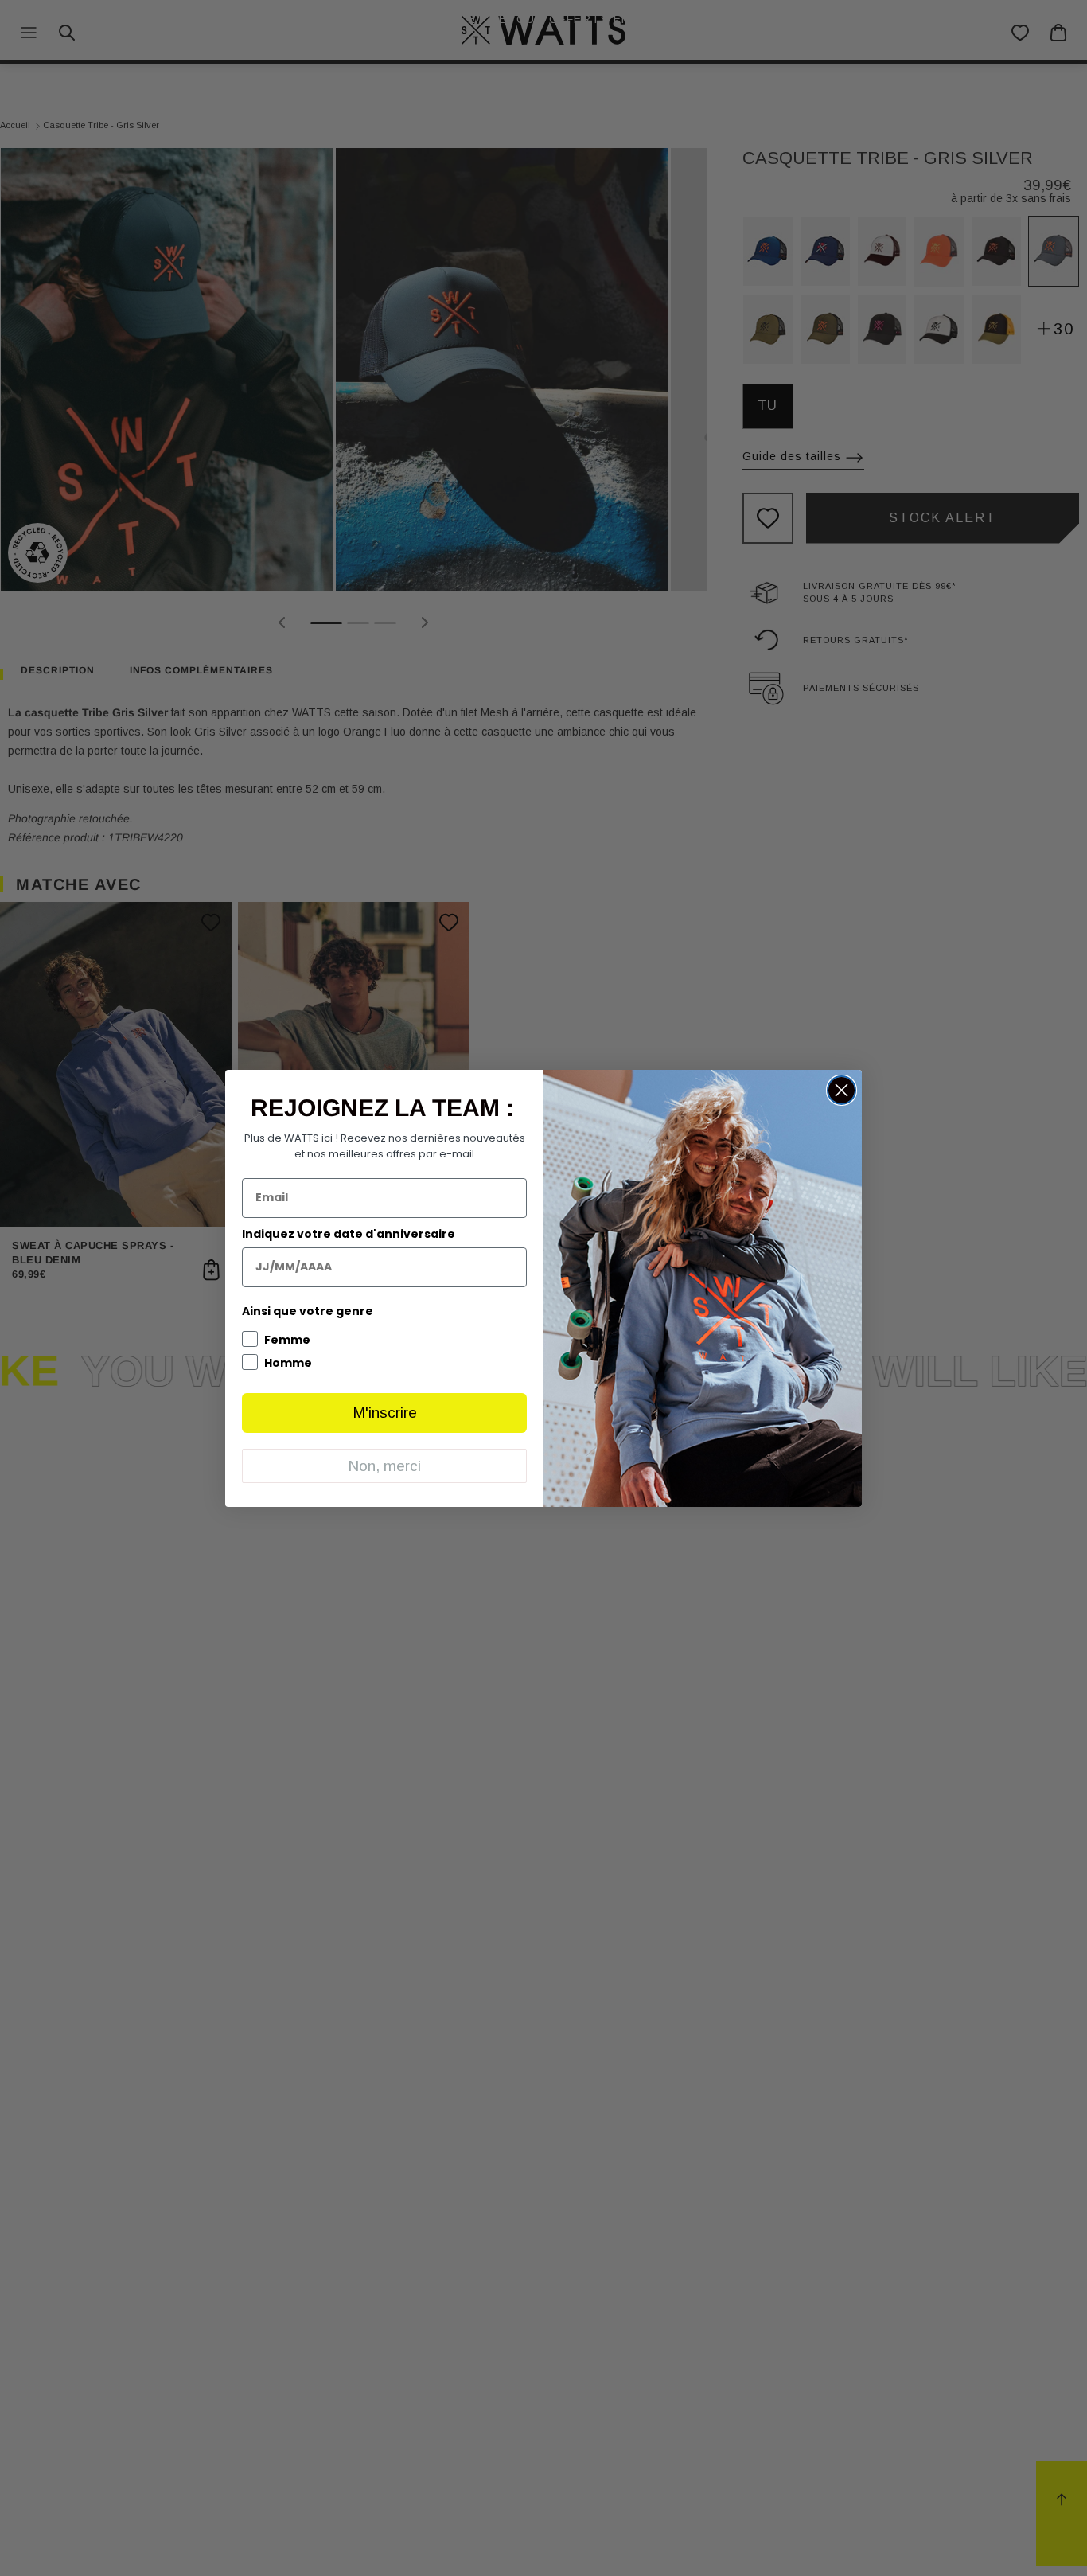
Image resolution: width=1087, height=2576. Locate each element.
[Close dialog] (842, 1090)
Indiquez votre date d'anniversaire (349, 1234)
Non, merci (384, 1466)
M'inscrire (385, 1413)
